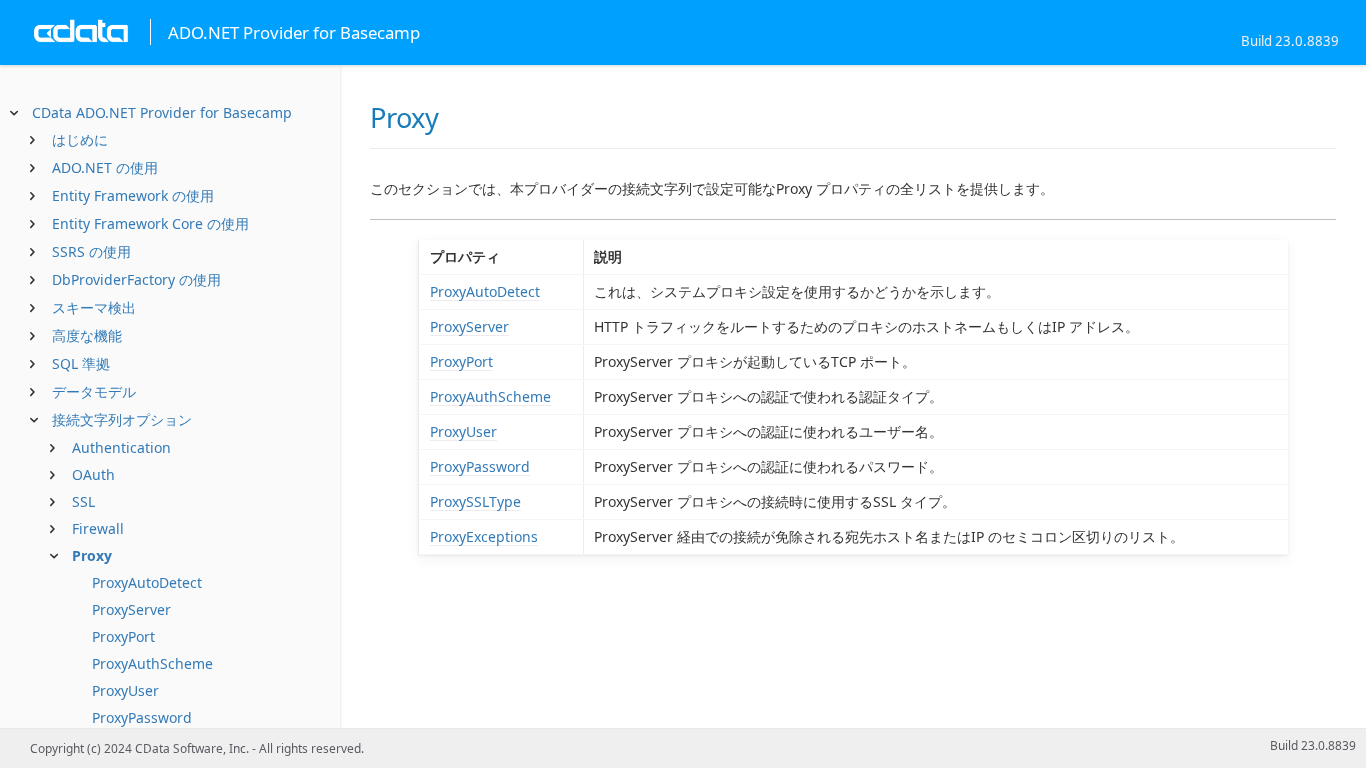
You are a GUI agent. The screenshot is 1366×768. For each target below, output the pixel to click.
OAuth (93, 474)
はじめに (80, 139)
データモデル (94, 391)
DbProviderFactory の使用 (136, 279)
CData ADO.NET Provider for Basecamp (162, 112)
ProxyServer (131, 609)
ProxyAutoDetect (147, 582)
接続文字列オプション (122, 419)
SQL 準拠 (81, 363)
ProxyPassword (142, 717)
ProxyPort (123, 636)
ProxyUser (125, 690)
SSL (83, 501)
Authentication (121, 447)
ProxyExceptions (484, 536)
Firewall (98, 528)
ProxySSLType (475, 501)
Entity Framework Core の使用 (150, 223)
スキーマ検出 (94, 307)
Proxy (92, 555)
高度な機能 (87, 335)
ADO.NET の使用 (105, 167)
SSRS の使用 (91, 251)
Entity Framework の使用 (133, 195)
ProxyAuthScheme (152, 663)
